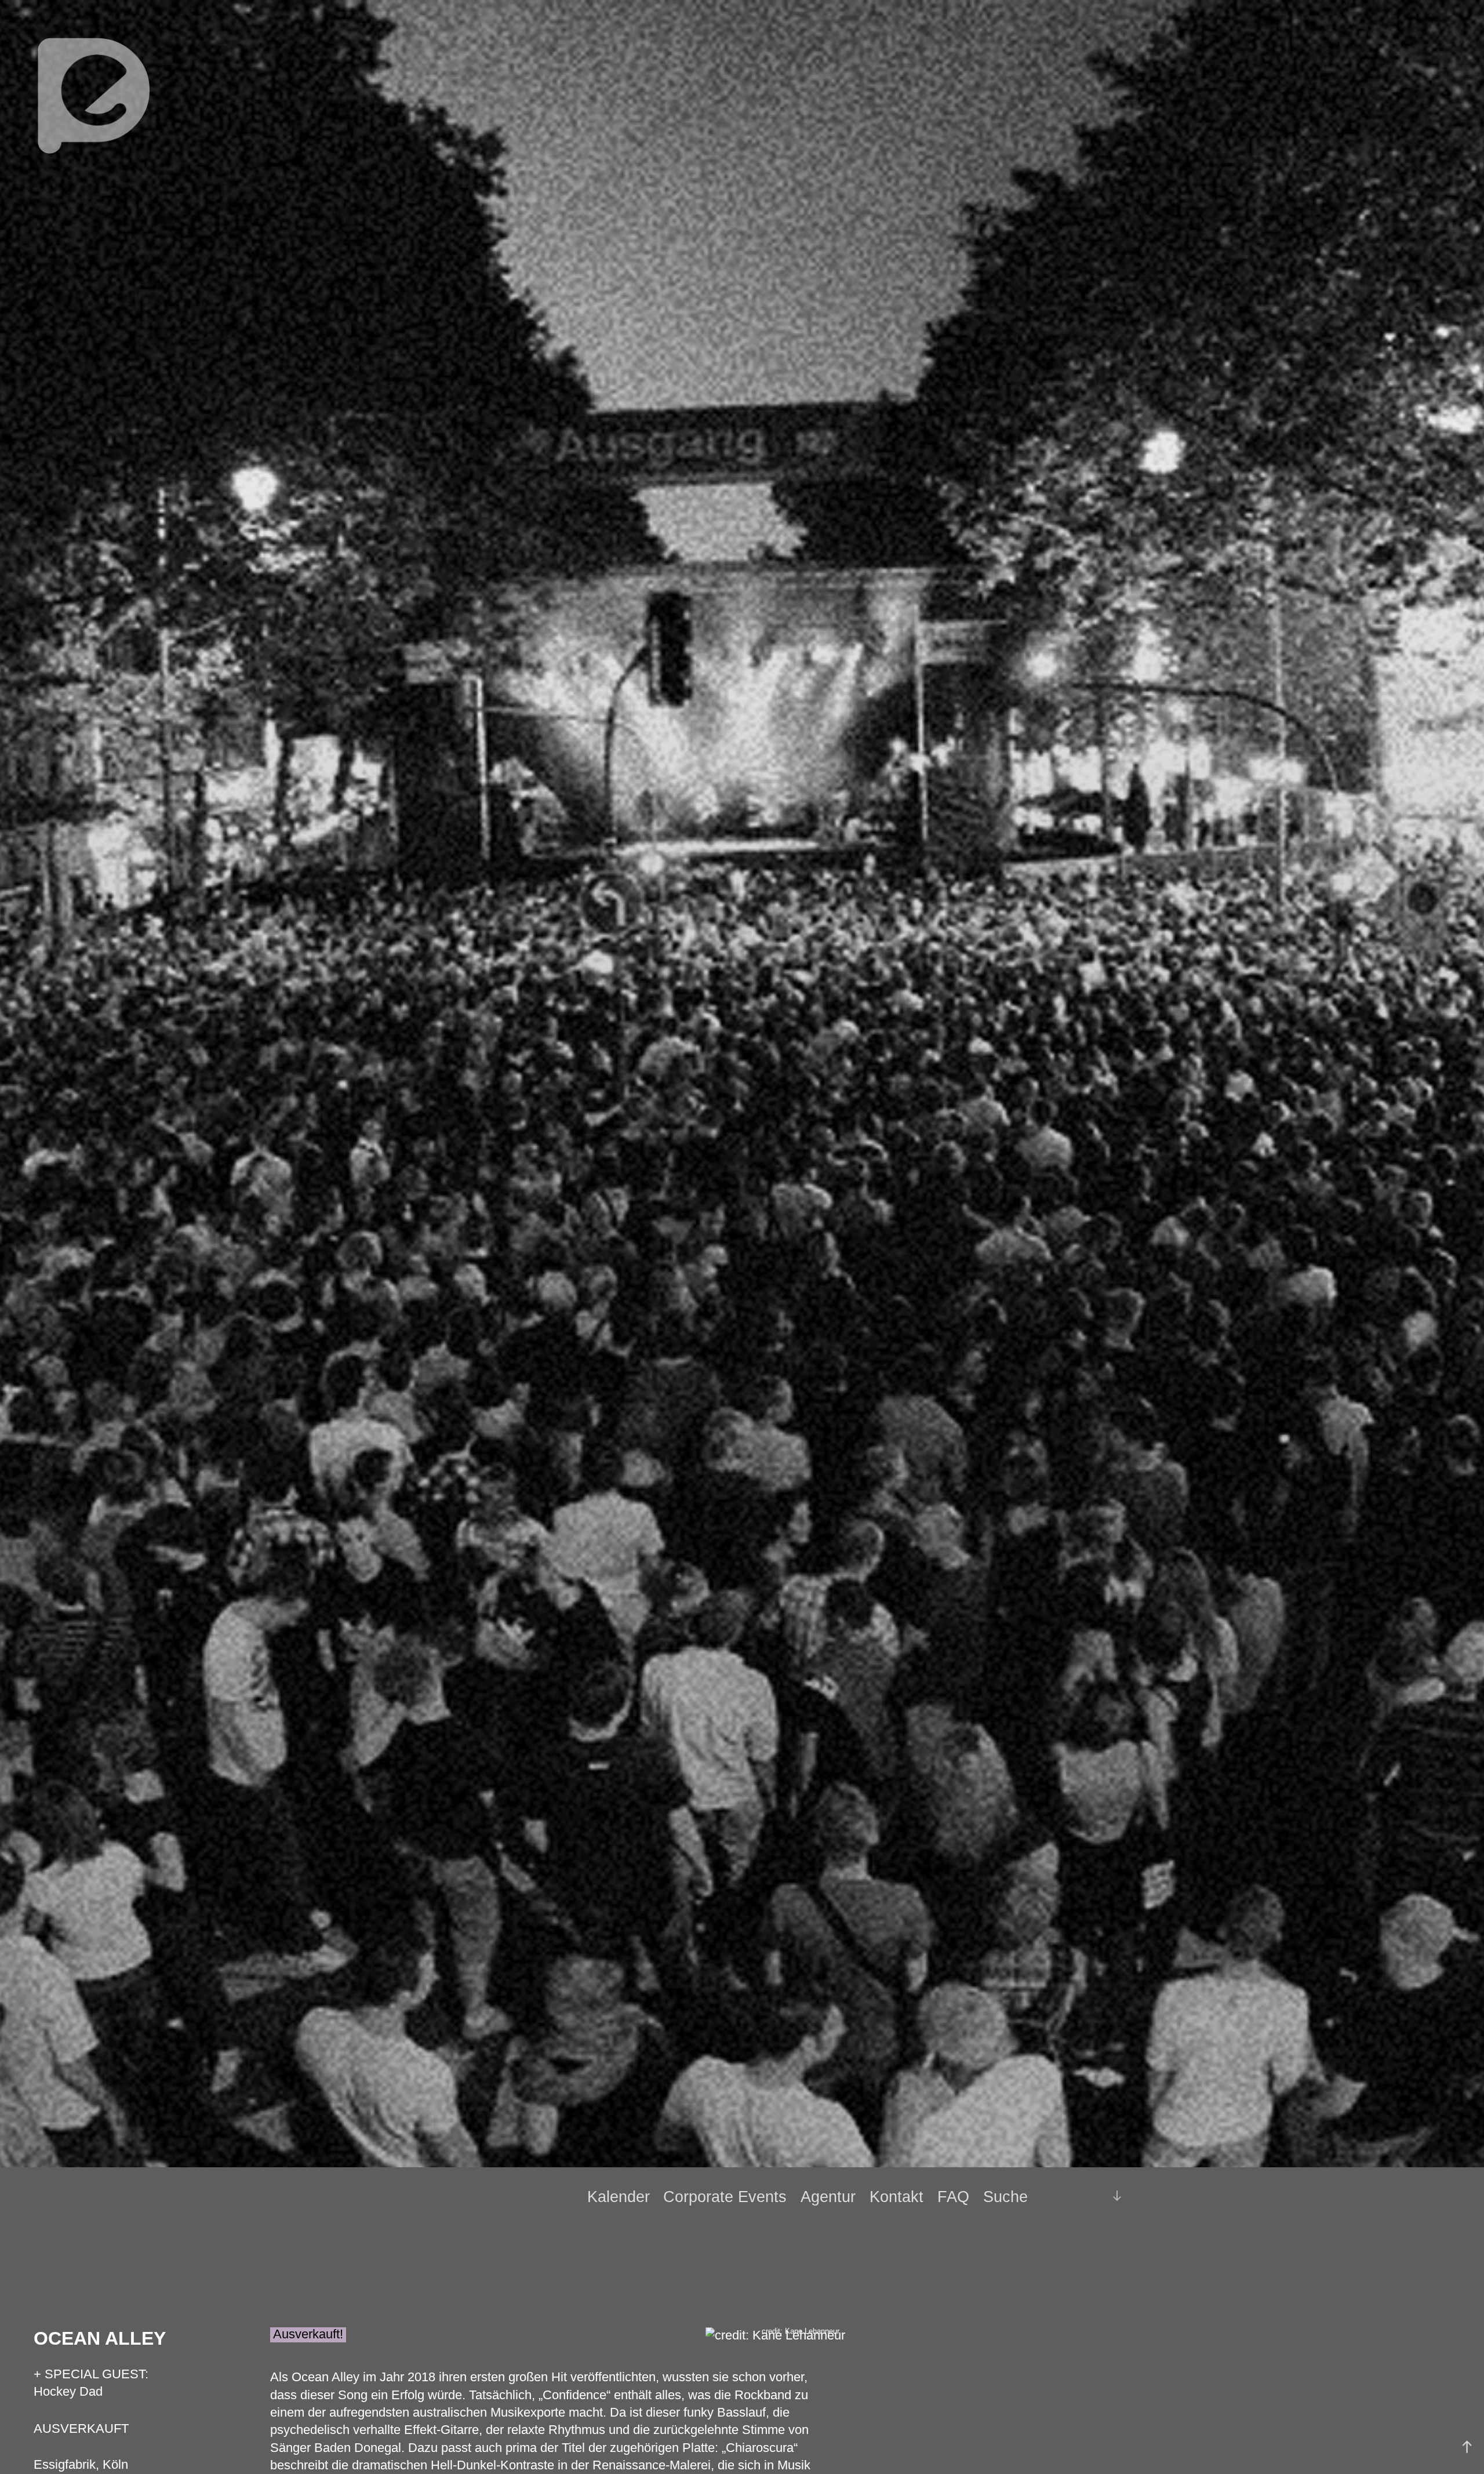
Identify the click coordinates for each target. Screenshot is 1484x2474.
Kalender (619, 2197)
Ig (1088, 2197)
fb (1068, 2196)
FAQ (953, 2197)
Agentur (828, 2197)
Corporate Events (725, 2197)
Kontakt (896, 2197)
